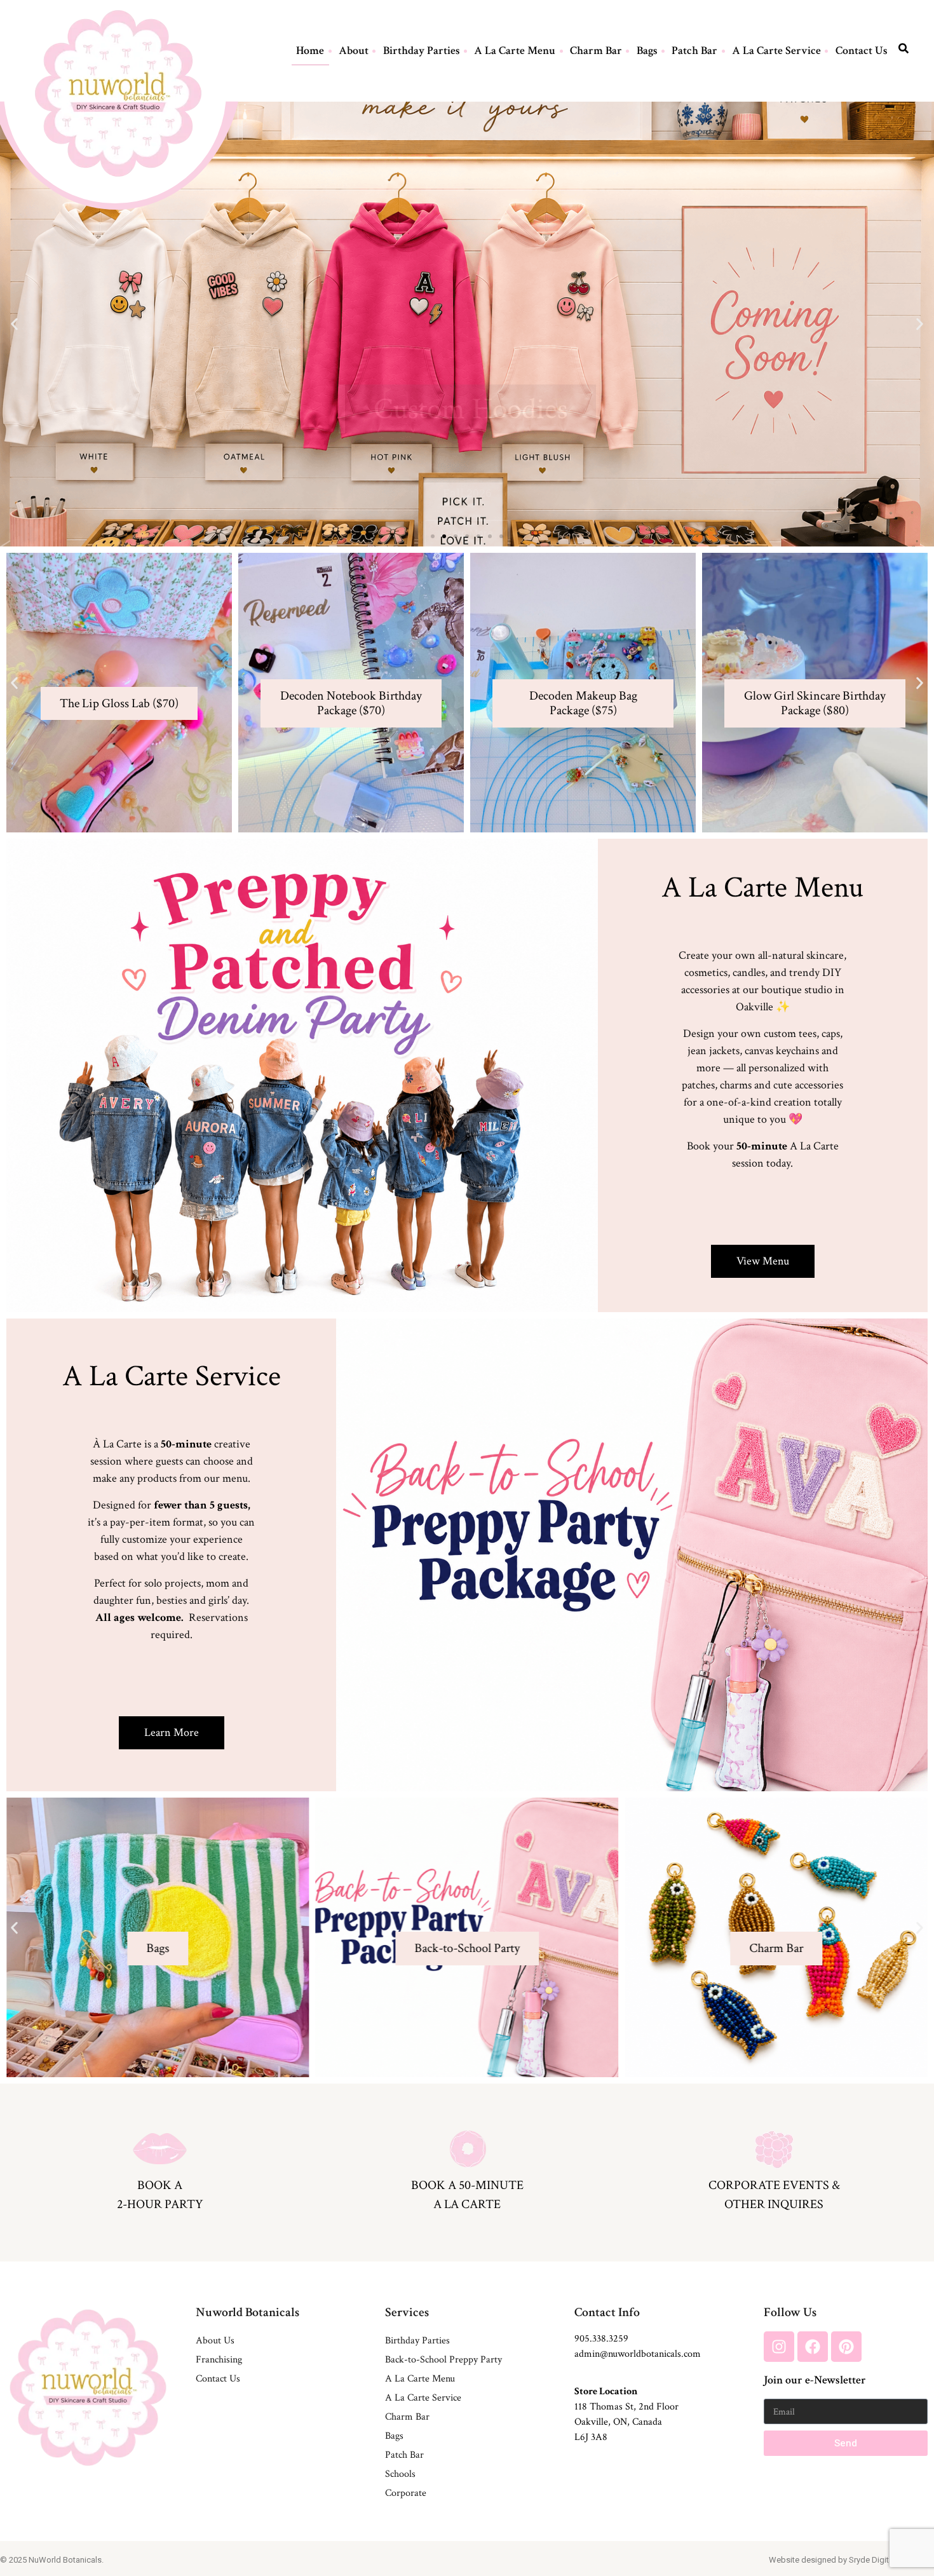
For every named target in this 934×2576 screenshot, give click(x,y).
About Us (215, 2341)
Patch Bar (694, 51)
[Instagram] (779, 2347)
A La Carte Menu (515, 51)
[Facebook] (813, 2347)
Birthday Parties (422, 51)
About (354, 51)
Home (310, 51)
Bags (647, 51)
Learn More (158, 1984)
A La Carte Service (776, 51)
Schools (400, 2474)
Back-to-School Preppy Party (443, 2360)
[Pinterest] (846, 2347)
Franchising (219, 2360)
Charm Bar (596, 51)
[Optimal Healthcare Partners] (118, 93)
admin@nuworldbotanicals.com (638, 2354)
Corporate (406, 2493)
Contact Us (862, 51)
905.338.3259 (601, 2339)
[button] (14, 324)
